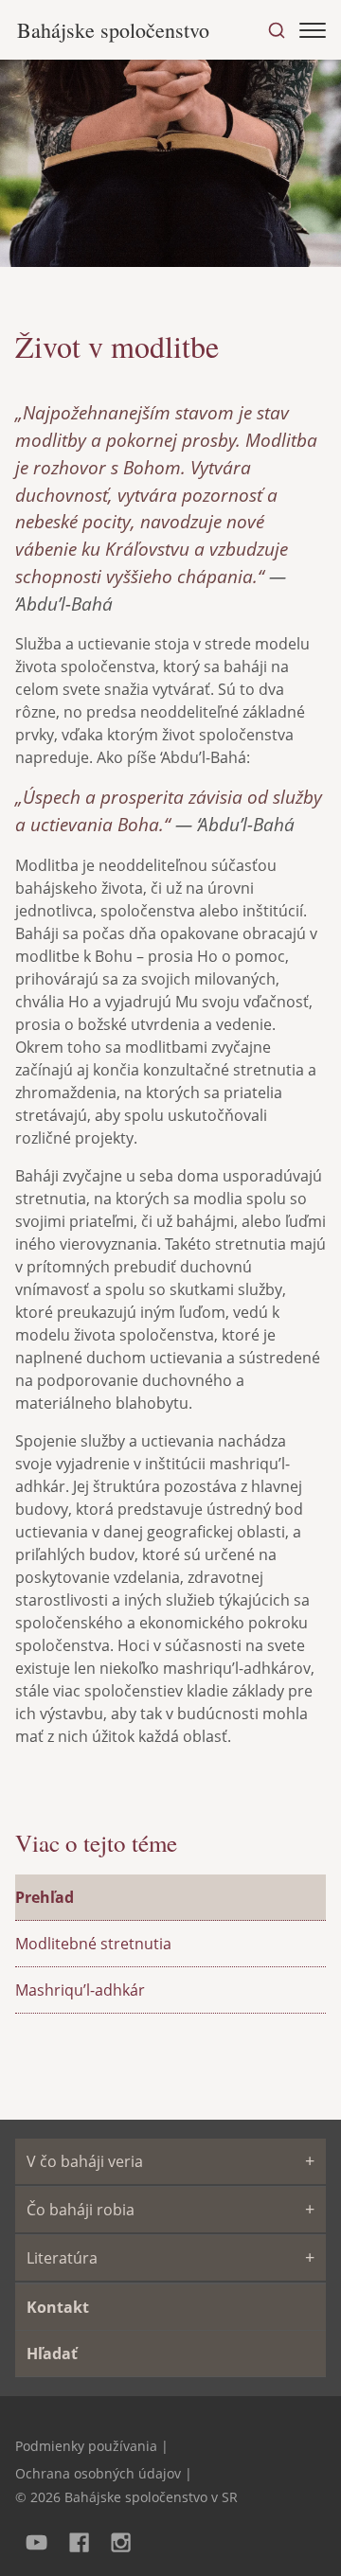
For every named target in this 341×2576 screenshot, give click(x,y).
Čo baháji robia (81, 2210)
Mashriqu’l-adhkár (80, 1990)
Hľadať (52, 2354)
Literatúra (62, 2258)
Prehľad (45, 1897)
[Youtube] (36, 2540)
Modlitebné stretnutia (93, 1944)
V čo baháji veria (85, 2161)
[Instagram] (122, 2540)
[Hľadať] (277, 30)
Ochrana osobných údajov (98, 2473)
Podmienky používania (86, 2446)
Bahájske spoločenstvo (113, 30)
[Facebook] (79, 2540)
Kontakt (58, 2307)
